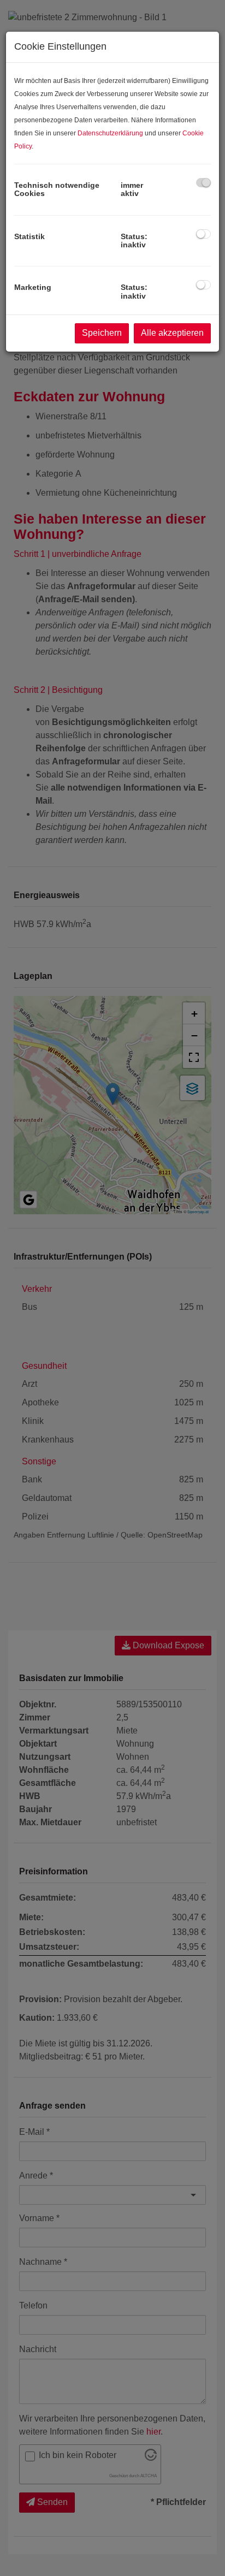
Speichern (102, 333)
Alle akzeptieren (172, 333)
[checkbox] (203, 183)
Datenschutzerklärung (110, 133)
